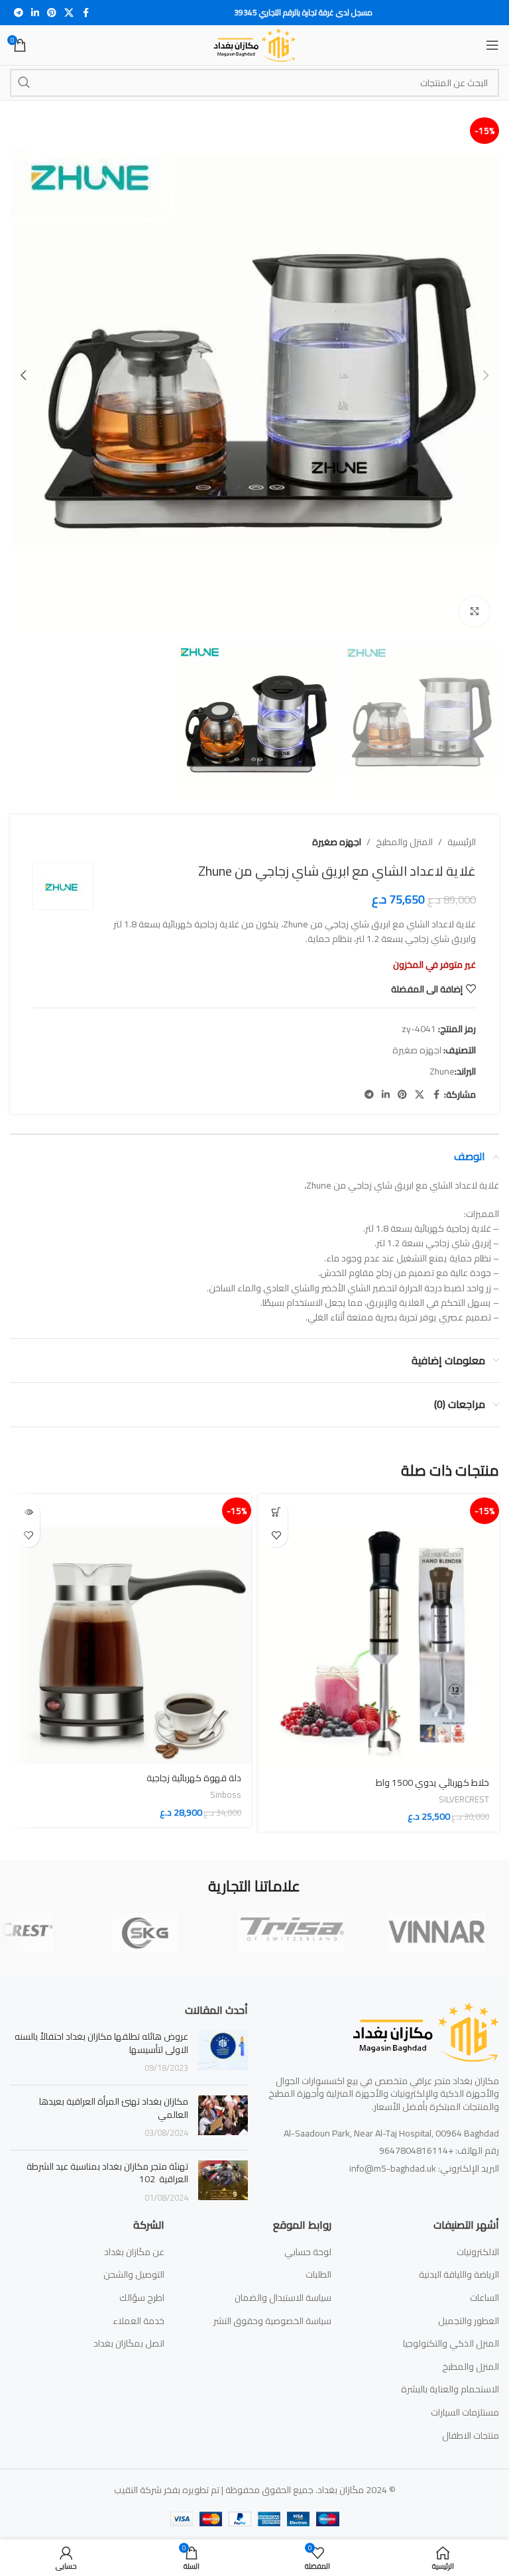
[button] (486, 375)
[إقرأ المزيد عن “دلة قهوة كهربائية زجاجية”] (28, 1512)
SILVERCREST (464, 1799)
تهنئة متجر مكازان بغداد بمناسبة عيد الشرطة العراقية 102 (107, 2173)
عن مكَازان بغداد (134, 2253)
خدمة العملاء (139, 2321)
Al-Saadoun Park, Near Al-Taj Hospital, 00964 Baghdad (391, 2133)
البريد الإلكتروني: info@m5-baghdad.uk (424, 2168)
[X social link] (69, 13)
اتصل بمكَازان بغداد (129, 2344)
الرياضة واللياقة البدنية (459, 2275)
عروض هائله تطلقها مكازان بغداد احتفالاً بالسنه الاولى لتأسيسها (101, 2043)
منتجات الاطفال (471, 2436)
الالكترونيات (478, 2253)
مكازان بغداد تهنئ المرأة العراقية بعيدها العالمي (114, 2108)
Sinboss (226, 1795)
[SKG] (145, 1933)
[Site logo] (255, 44)
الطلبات (318, 2275)
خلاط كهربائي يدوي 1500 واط (432, 1783)
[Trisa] (291, 1933)
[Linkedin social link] (35, 13)
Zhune (442, 1071)
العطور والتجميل (469, 2321)
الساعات (484, 2298)
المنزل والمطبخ (404, 842)
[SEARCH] (24, 83)
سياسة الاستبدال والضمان (283, 2298)
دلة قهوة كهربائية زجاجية (194, 1778)
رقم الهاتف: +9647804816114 (439, 2150)
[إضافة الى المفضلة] (276, 1536)
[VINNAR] (437, 1933)
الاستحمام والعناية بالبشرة (450, 2390)
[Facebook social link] (85, 13)
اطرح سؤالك (142, 2298)
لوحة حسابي (308, 2253)
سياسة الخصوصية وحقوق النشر (272, 2321)
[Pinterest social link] (52, 13)
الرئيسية (462, 842)
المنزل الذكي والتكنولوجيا (451, 2344)
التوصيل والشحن (134, 2275)
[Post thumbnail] (223, 2053)
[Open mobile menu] (492, 45)
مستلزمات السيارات (465, 2413)
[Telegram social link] (19, 13)
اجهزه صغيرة (337, 842)
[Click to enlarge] (474, 612)
